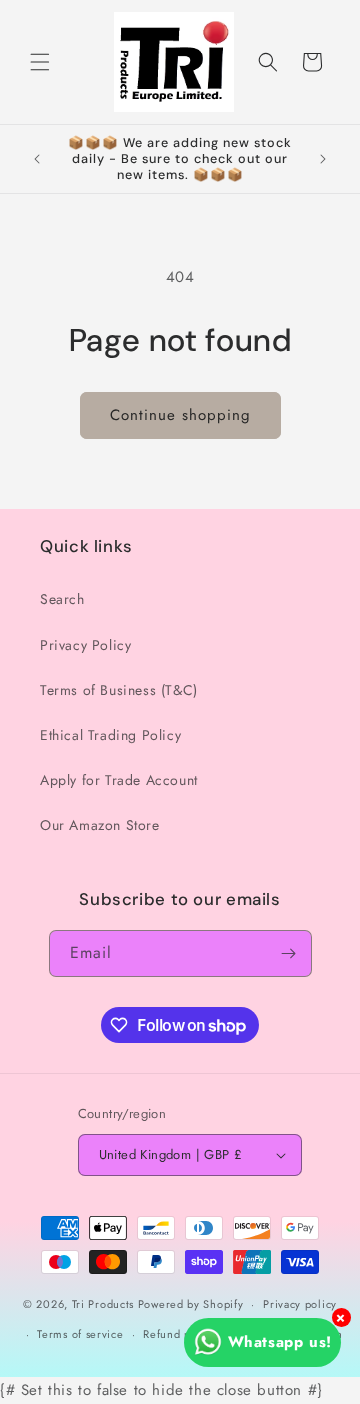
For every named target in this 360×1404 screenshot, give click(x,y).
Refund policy (179, 1334)
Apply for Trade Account (119, 780)
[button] (40, 62)
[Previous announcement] (37, 159)
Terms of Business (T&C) (119, 690)
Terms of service (80, 1334)
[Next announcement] (323, 159)
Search (62, 599)
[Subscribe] (289, 953)
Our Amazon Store (100, 825)
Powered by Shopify (191, 1304)
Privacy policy (300, 1304)
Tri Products (103, 1304)
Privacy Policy (85, 645)
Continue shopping (180, 415)
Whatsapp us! (280, 1342)
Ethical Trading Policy (110, 735)
